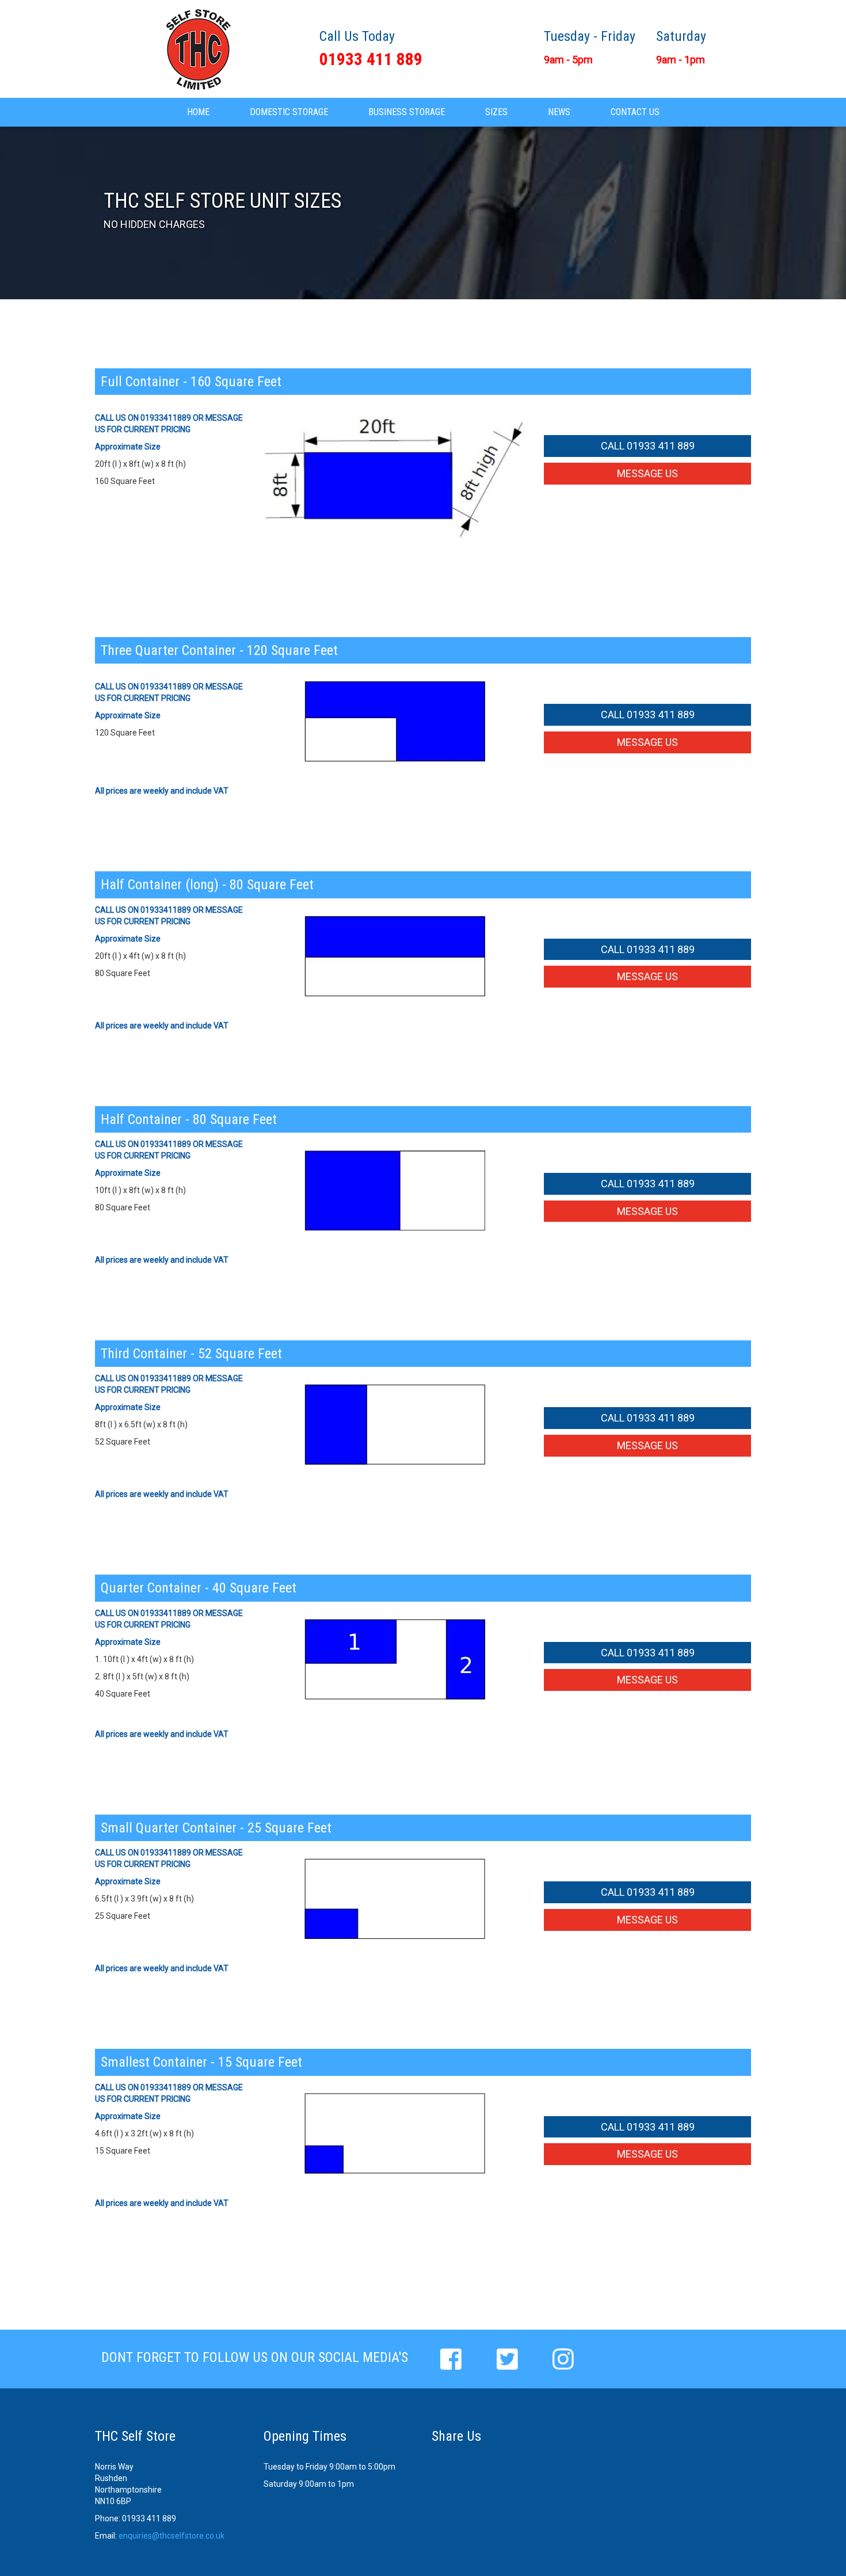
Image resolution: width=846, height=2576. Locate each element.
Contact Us (635, 112)
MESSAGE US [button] (647, 473)
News (559, 112)
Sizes (496, 112)
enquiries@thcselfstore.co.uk (172, 2536)
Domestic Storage (289, 112)
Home (198, 112)
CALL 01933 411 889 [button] (648, 446)
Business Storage (407, 112)
